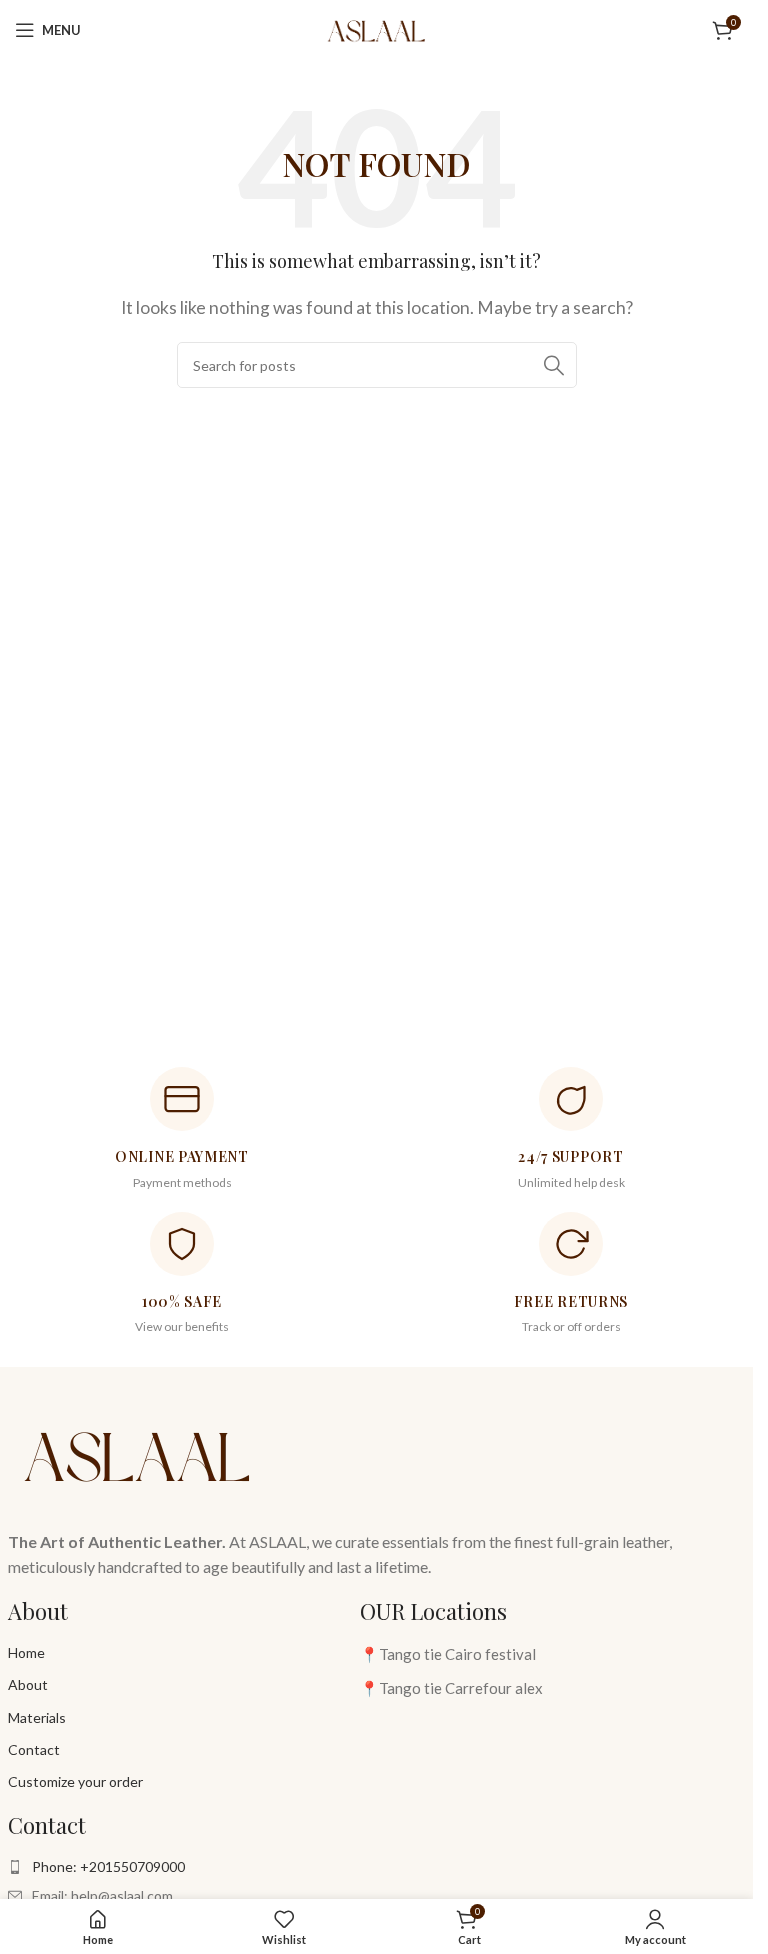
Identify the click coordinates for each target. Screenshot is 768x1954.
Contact (34, 1749)
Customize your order (75, 1781)
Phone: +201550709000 (108, 1866)
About (28, 1684)
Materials (37, 1717)
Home (26, 1652)
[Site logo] (376, 27)
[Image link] (138, 1452)
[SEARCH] (554, 365)
